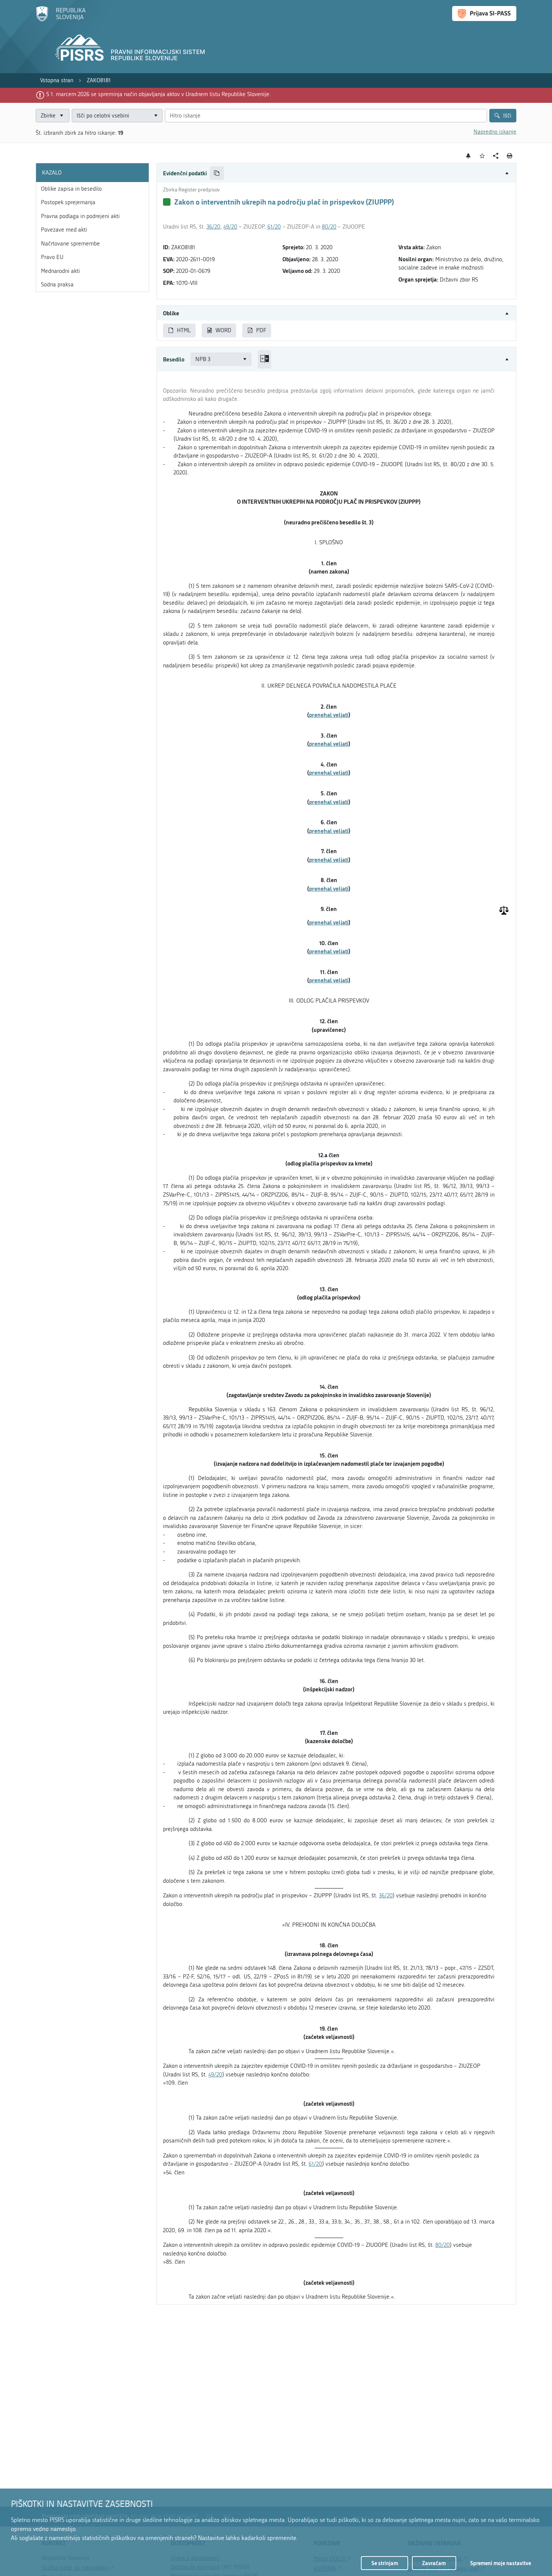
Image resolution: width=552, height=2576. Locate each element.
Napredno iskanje (495, 132)
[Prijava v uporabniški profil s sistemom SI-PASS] (484, 14)
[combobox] (117, 116)
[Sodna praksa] (504, 911)
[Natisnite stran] (510, 156)
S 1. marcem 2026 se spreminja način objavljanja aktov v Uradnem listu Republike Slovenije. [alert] (158, 94)
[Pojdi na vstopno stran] (61, 20)
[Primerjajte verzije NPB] (264, 359)
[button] (336, 173)
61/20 (274, 227)
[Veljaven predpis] (167, 202)
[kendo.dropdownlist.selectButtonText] (155, 116)
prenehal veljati (329, 715)
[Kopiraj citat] (217, 173)
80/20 (329, 227)
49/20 (230, 227)
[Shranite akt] (482, 156)
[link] (57, 81)
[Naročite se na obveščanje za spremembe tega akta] (468, 156)
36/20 (213, 227)
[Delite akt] (496, 156)
